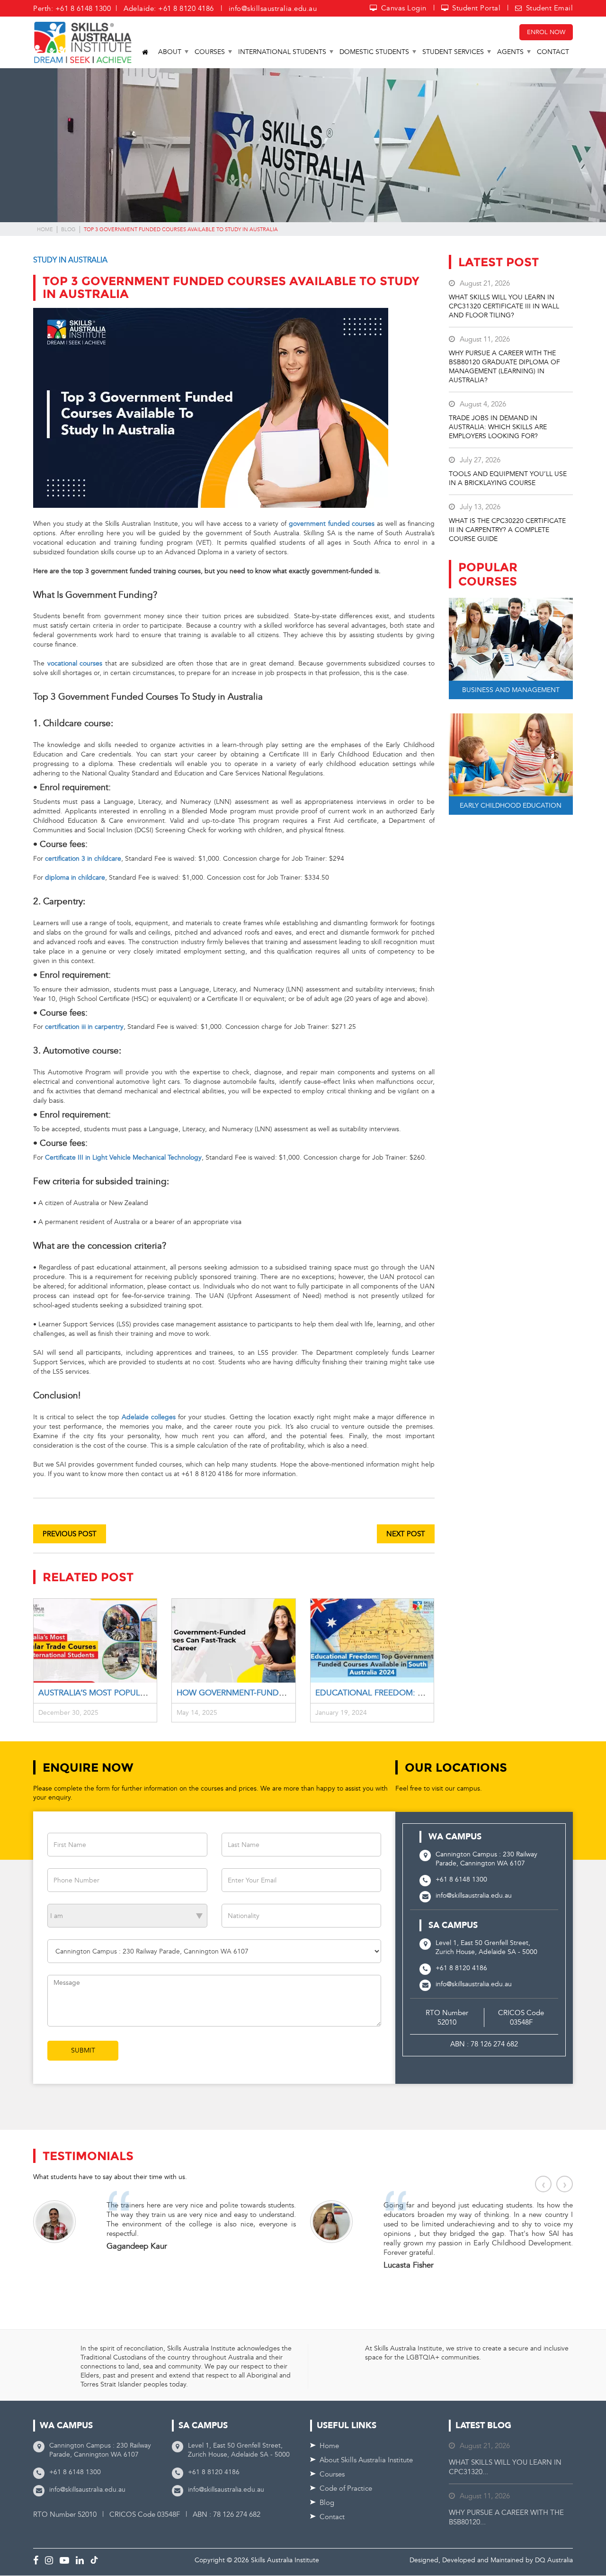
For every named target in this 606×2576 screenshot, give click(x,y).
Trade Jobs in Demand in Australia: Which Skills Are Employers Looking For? (498, 427)
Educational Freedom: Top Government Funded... (425, 1693)
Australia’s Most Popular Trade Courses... (131, 1693)
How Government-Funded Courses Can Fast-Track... (290, 1693)
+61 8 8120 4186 (461, 1968)
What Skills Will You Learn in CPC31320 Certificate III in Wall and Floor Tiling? (504, 306)
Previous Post (70, 1534)
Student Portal (476, 8)
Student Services (453, 52)
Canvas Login (404, 8)
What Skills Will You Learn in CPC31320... (505, 2467)
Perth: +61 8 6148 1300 (72, 9)
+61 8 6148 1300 (461, 1879)
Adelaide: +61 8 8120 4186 (169, 9)
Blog (68, 230)
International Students (282, 52)
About (170, 52)
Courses (210, 52)
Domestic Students (374, 52)
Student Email (549, 8)
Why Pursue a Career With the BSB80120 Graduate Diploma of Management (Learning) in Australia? (504, 367)
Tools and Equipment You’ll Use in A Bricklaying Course (508, 478)
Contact (553, 52)
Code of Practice (346, 2488)
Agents (510, 52)
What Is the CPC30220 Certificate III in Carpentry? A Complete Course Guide (507, 530)
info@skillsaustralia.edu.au (273, 9)
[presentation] (543, 2184)
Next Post (406, 1534)
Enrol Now (546, 32)
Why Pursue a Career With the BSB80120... (506, 2517)
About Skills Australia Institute (366, 2460)
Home (45, 230)
